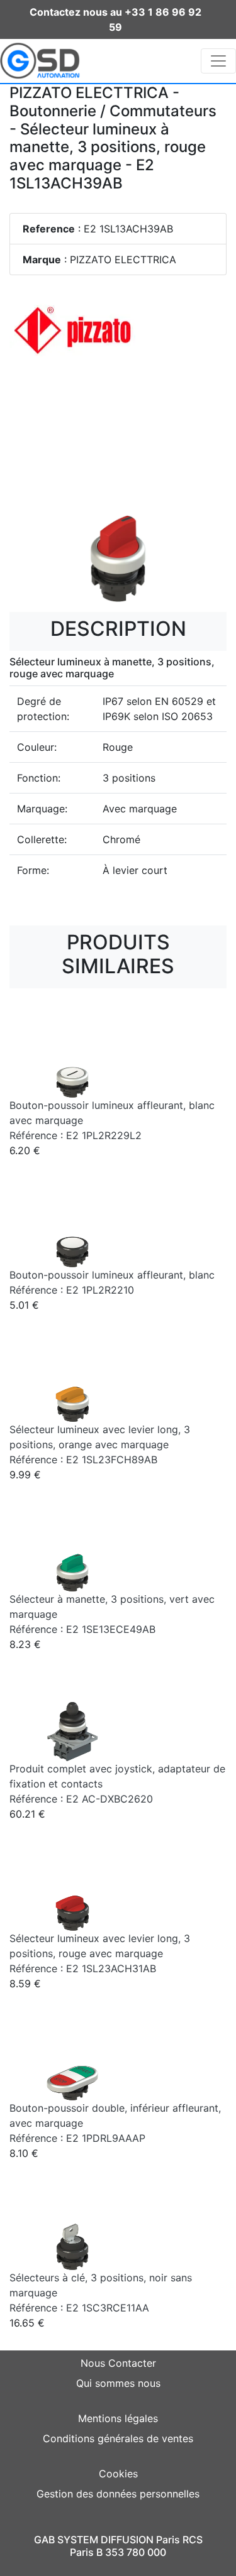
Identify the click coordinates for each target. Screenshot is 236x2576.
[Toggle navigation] (218, 61)
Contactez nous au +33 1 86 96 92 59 (115, 19)
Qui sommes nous (118, 2383)
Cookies (118, 2474)
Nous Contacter (118, 2363)
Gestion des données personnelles (118, 2494)
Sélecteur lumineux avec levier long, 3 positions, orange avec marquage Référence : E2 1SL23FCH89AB (100, 1444)
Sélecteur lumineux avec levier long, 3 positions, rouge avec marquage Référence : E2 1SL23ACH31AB (100, 1953)
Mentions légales (118, 2418)
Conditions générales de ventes (118, 2438)
